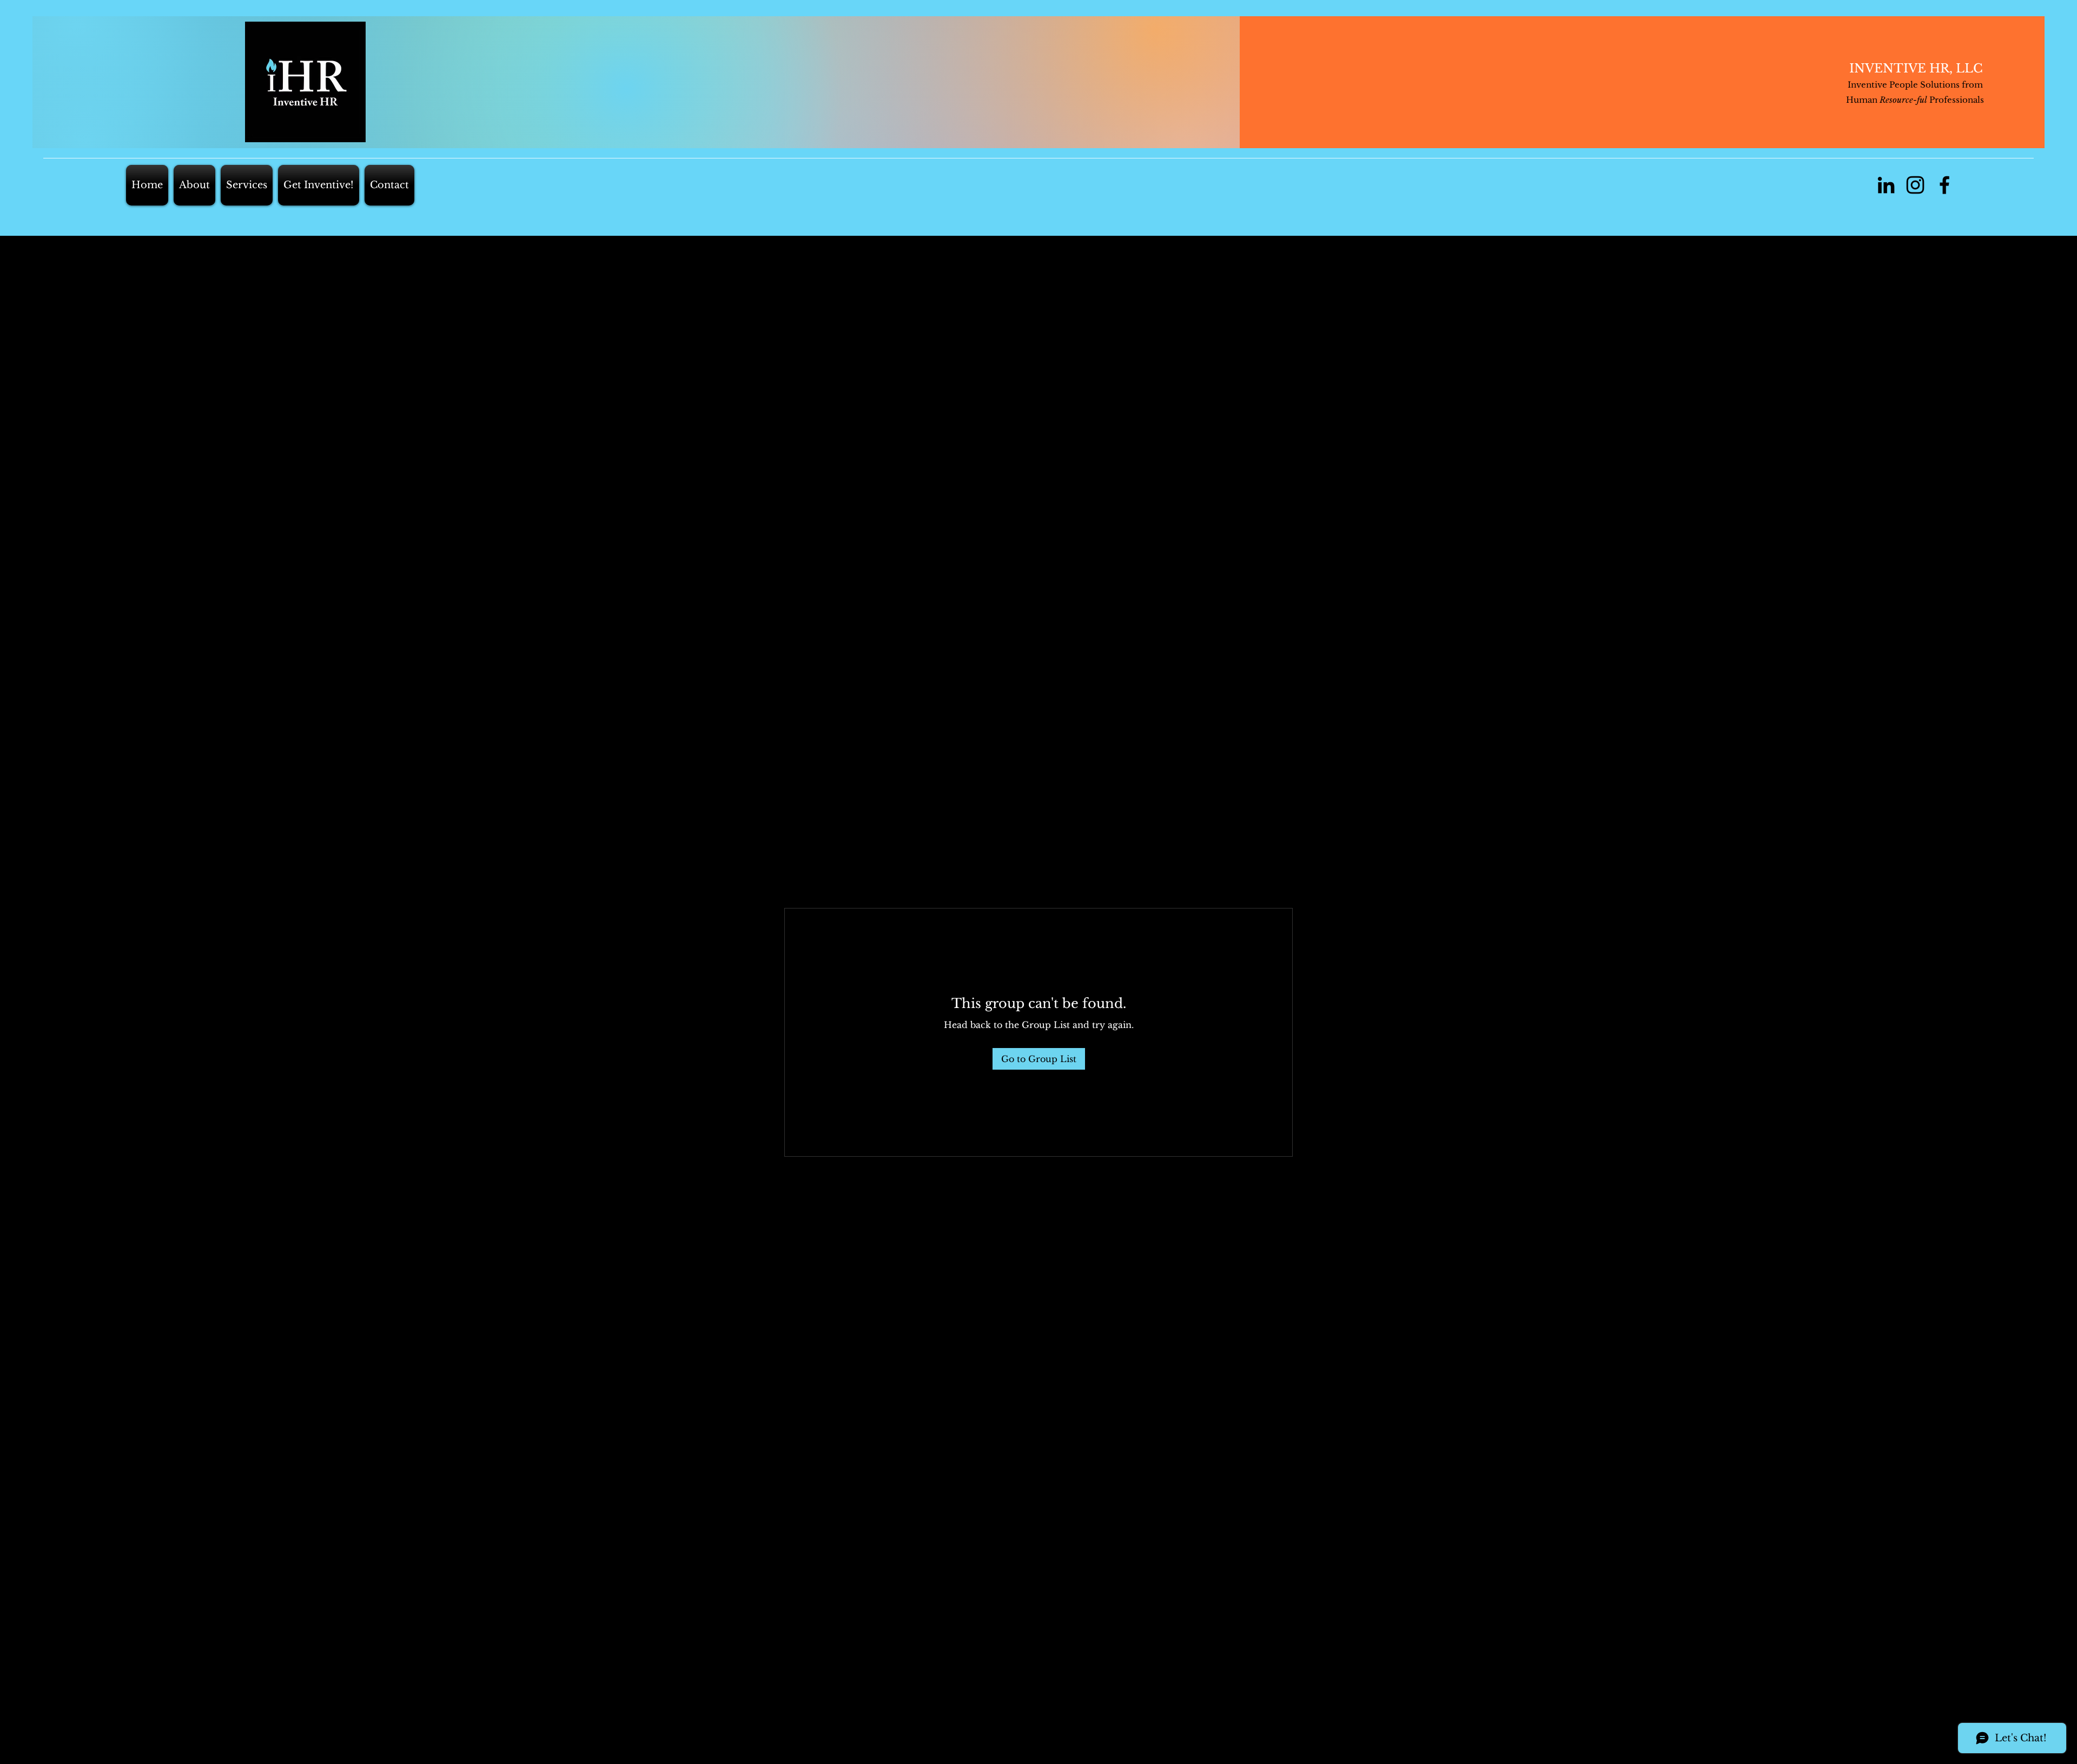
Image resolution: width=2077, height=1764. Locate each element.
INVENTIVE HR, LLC (1916, 68)
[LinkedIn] (1886, 185)
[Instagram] (1915, 185)
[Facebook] (1944, 185)
